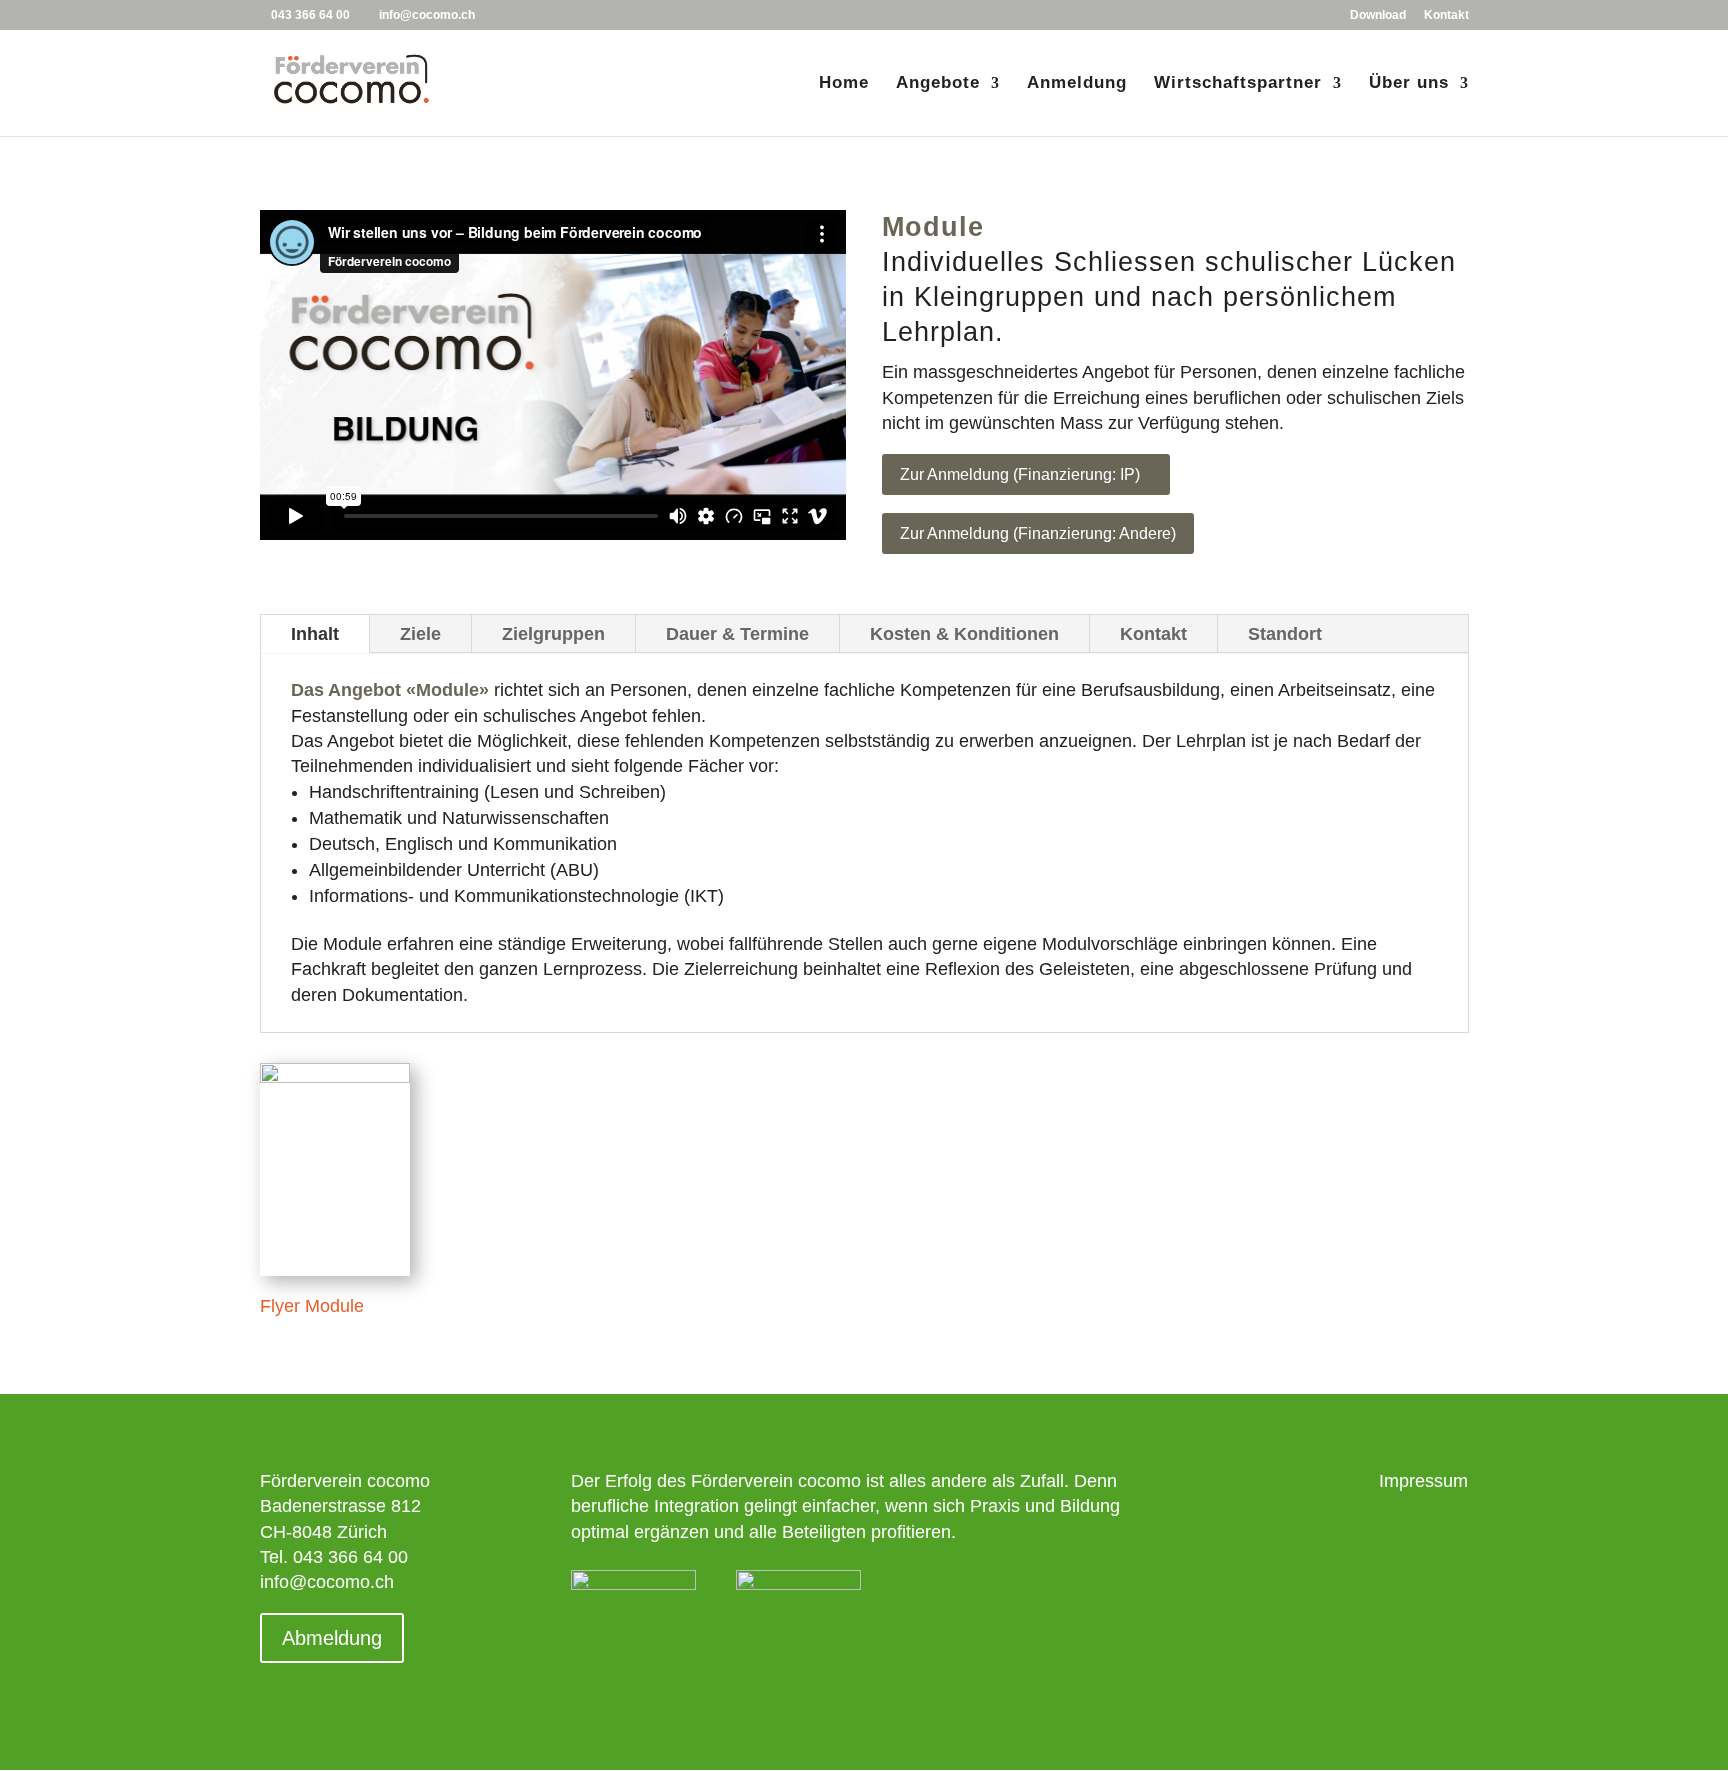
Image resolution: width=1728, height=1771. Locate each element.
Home (844, 84)
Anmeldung (1077, 84)
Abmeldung (332, 1638)
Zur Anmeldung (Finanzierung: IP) (1020, 474)
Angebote (938, 84)
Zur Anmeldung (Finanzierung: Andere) (1038, 533)
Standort (1285, 634)
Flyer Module (312, 1306)
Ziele (420, 634)
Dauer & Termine (737, 634)
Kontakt (1446, 15)
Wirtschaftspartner (1238, 84)
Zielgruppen (553, 634)
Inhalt (315, 634)
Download (1378, 15)
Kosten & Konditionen (964, 634)
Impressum (1423, 1481)
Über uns (1409, 84)
